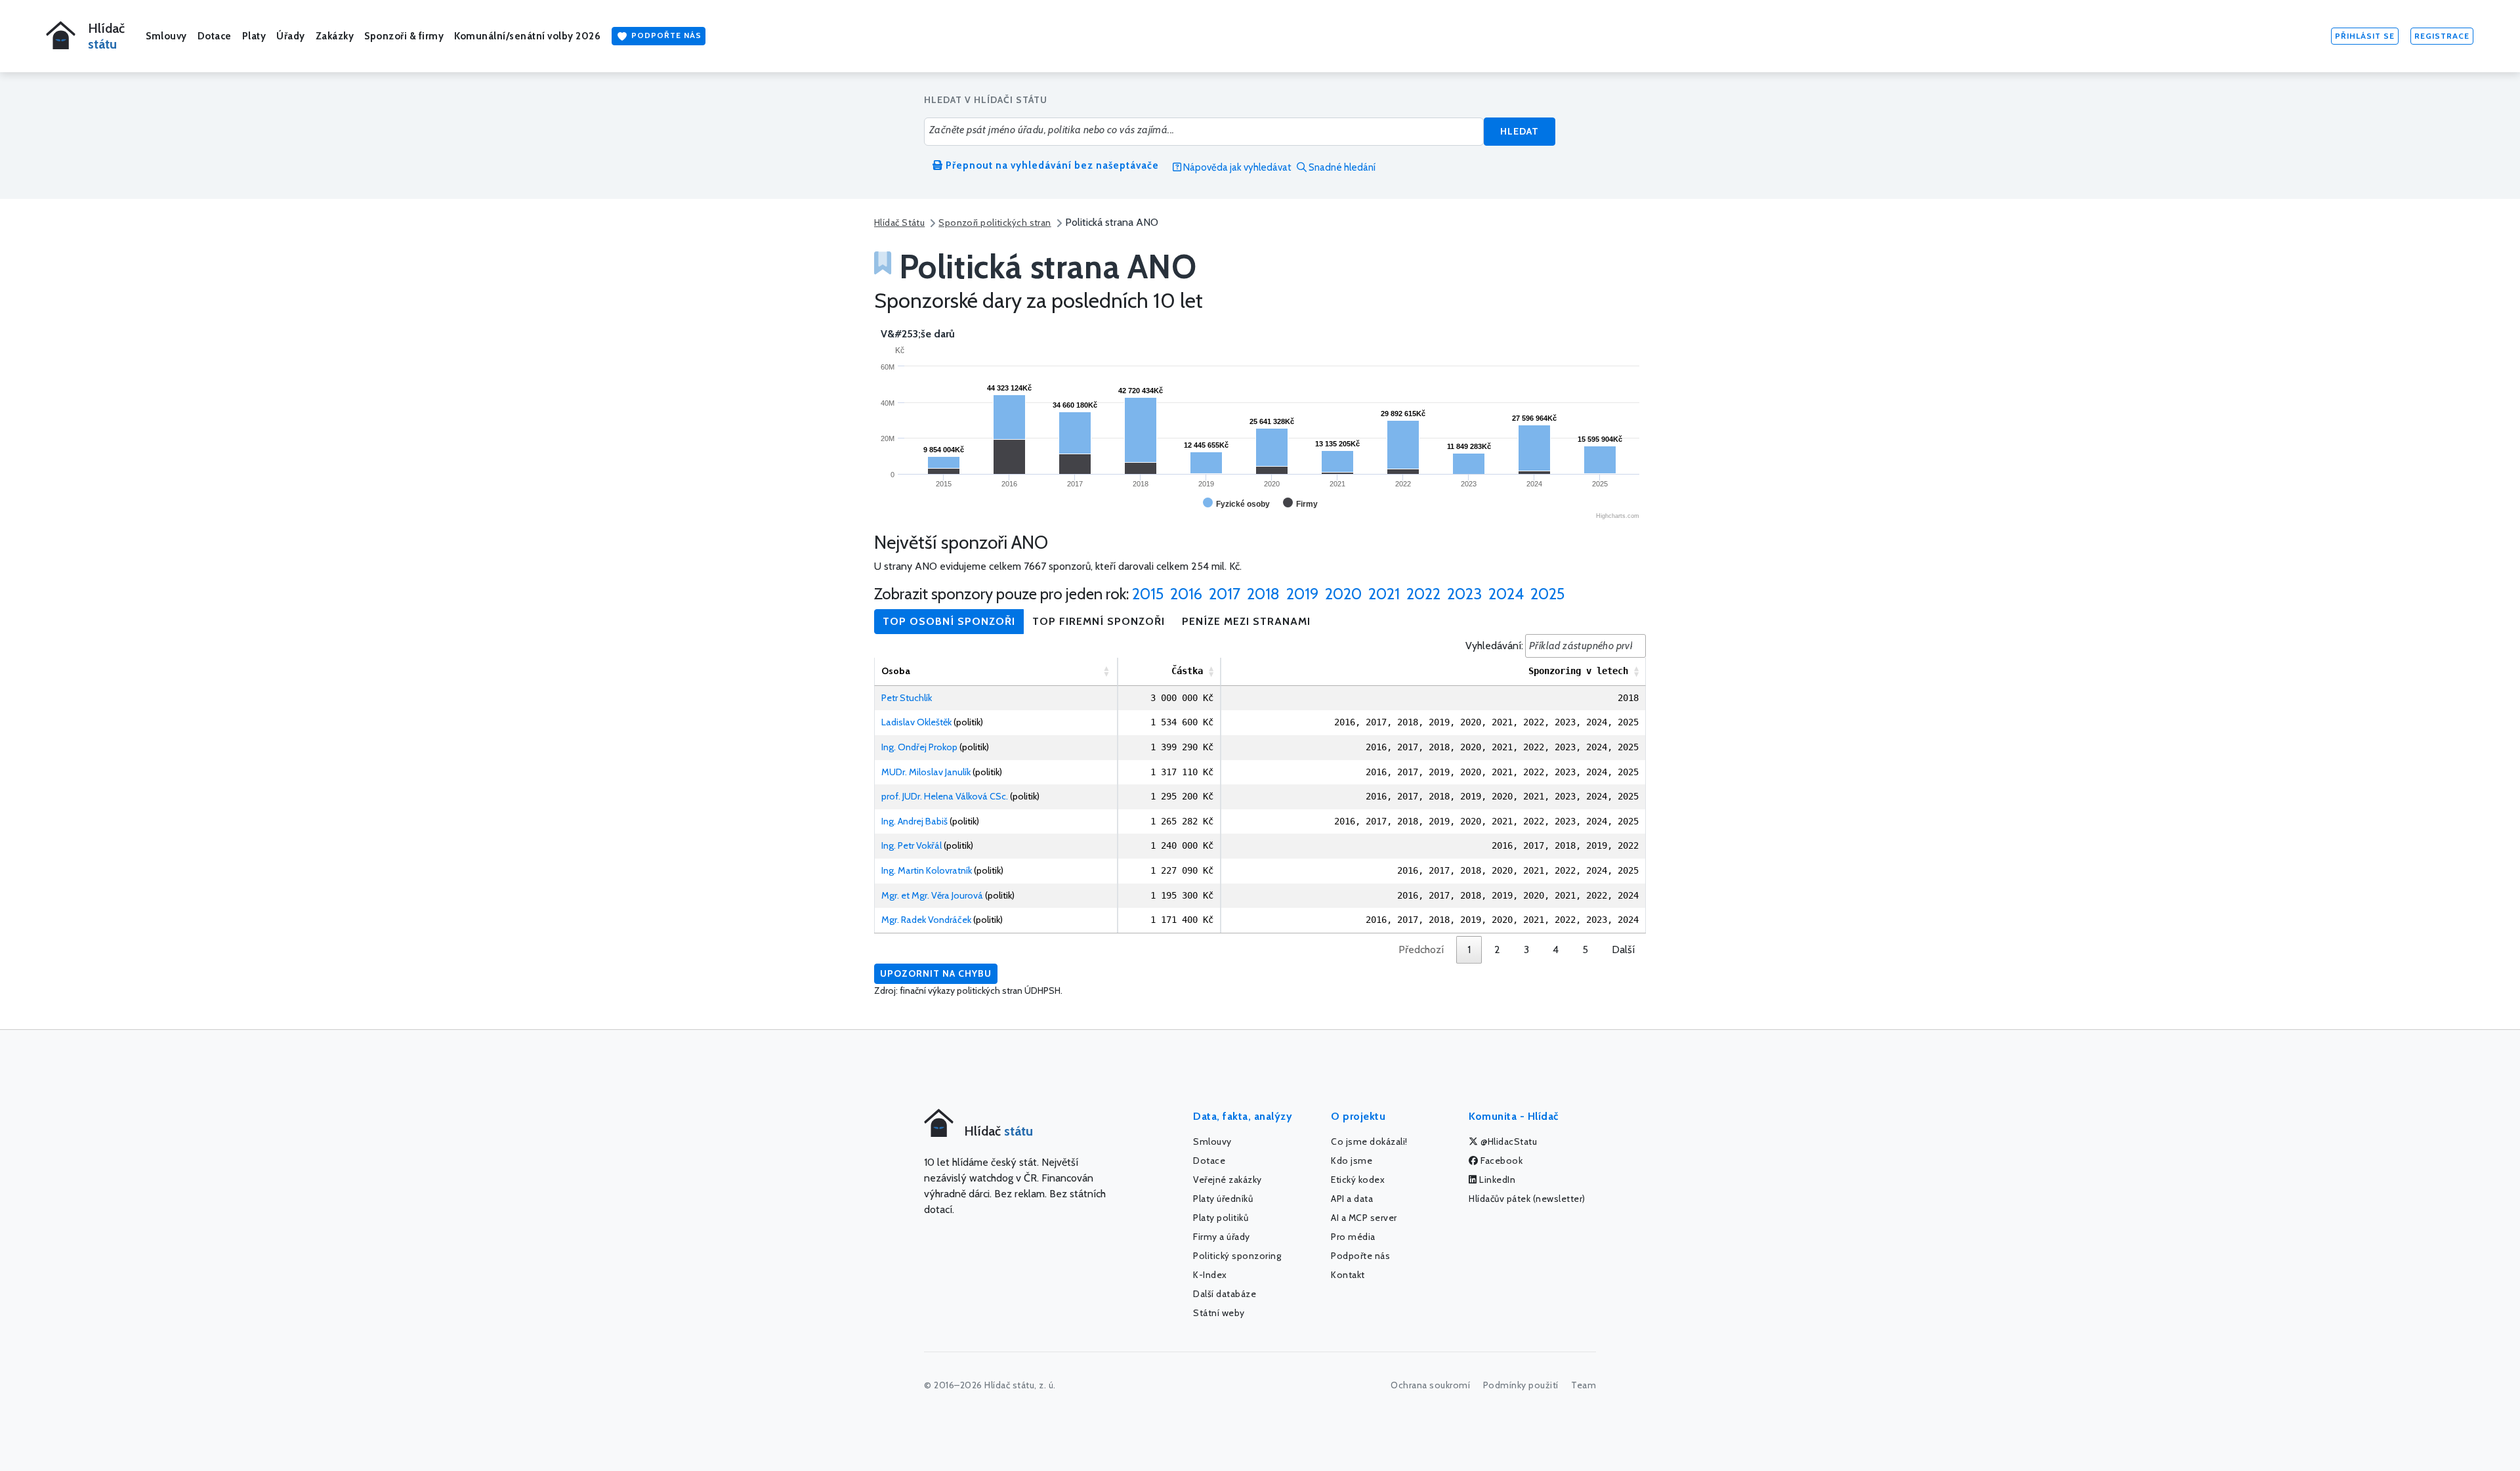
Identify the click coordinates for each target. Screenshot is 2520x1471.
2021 (1384, 594)
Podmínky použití (1521, 1385)
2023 (1464, 594)
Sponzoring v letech (1578, 671)
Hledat (1520, 131)
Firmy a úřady (1222, 1237)
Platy (254, 36)
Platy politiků (1221, 1218)
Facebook (1501, 1161)
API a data (1352, 1199)
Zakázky (335, 36)
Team (1584, 1385)
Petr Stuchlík (907, 698)
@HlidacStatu (1508, 1141)
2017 (1225, 594)
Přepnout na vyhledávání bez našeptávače (1051, 165)
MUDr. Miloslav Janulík (926, 772)
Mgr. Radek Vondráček (926, 920)
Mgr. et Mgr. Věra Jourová (932, 895)
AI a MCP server (1364, 1218)
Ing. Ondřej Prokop (919, 747)
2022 (1423, 594)
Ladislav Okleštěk (916, 722)
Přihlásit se (2365, 36)
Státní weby (1219, 1313)
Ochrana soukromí (1430, 1385)
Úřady (291, 36)
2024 (1506, 594)
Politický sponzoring (1237, 1256)
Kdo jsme (1352, 1161)
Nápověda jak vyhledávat (1236, 167)
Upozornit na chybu (936, 973)
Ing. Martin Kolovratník (927, 870)
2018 (1263, 594)
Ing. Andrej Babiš (914, 821)
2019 (1302, 594)
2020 (1343, 594)
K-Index (1210, 1275)
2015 (1148, 594)
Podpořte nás (665, 35)
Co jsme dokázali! (1369, 1141)
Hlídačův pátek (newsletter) (1527, 1199)
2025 (1547, 594)
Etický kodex (1358, 1180)
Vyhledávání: (1494, 646)
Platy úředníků (1223, 1199)
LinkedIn (1497, 1180)
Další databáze (1225, 1294)
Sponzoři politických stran (995, 223)
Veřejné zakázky (1228, 1180)
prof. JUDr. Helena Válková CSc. (945, 796)
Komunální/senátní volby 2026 (527, 36)
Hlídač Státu (899, 223)
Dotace (215, 36)
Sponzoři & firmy (404, 36)
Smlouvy (166, 36)
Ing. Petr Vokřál (912, 845)
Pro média (1353, 1237)
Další (1623, 949)
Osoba (896, 671)
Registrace (2442, 36)
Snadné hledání (1341, 167)
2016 (1186, 594)
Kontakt (1348, 1275)
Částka (1187, 671)
